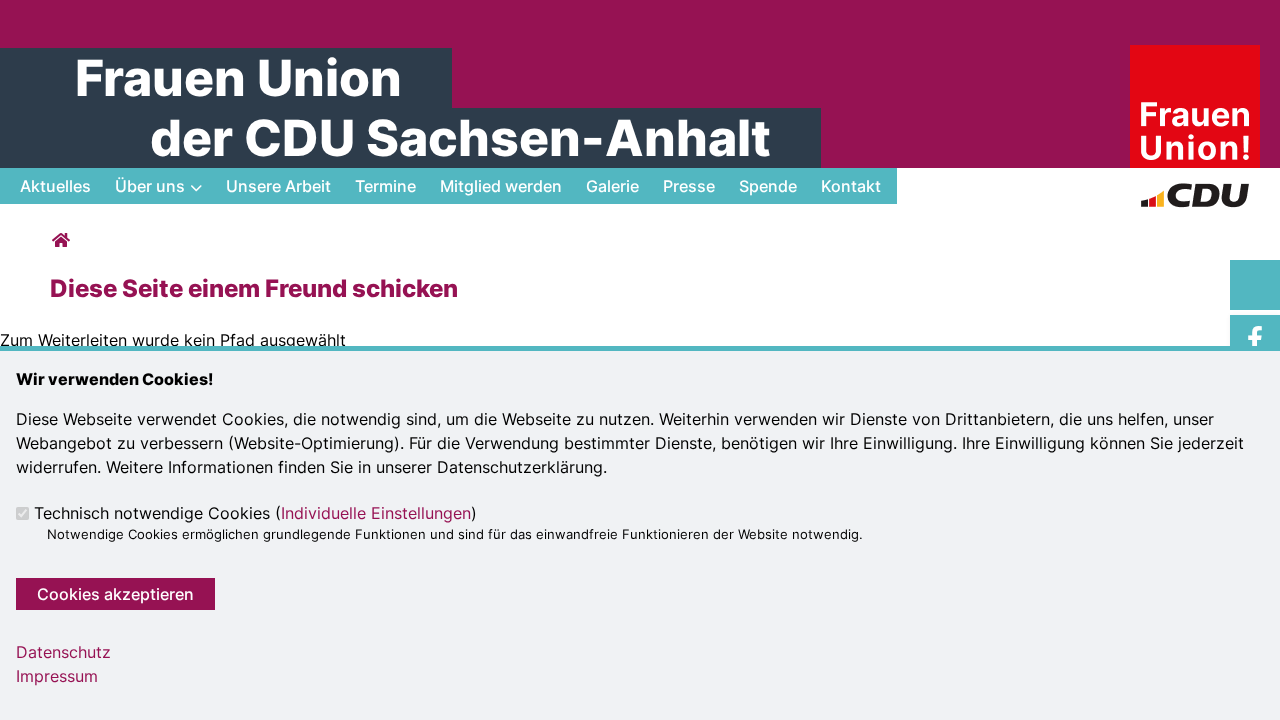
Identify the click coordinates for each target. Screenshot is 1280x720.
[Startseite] (1195, 57)
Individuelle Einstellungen (376, 513)
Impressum (57, 676)
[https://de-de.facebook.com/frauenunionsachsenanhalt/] (1255, 340)
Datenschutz (63, 652)
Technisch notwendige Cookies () (255, 513)
